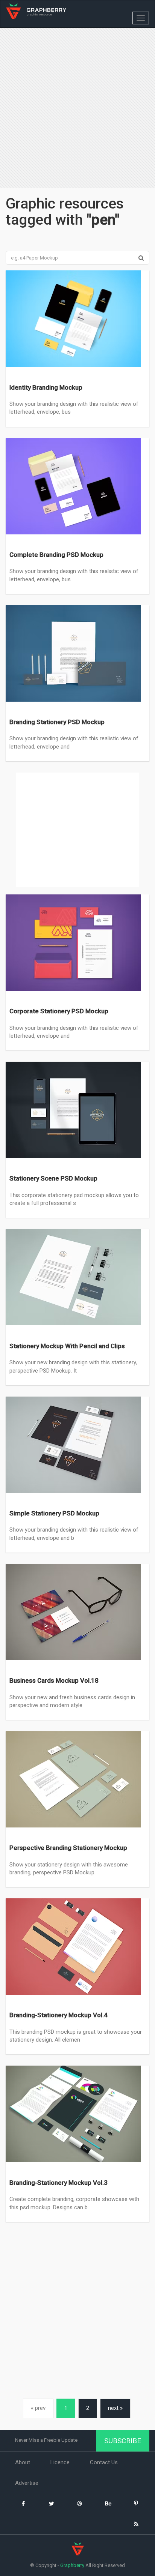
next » (115, 2408)
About (23, 2462)
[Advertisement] (77, 109)
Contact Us (104, 2462)
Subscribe (123, 2441)
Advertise (27, 2483)
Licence (60, 2462)
